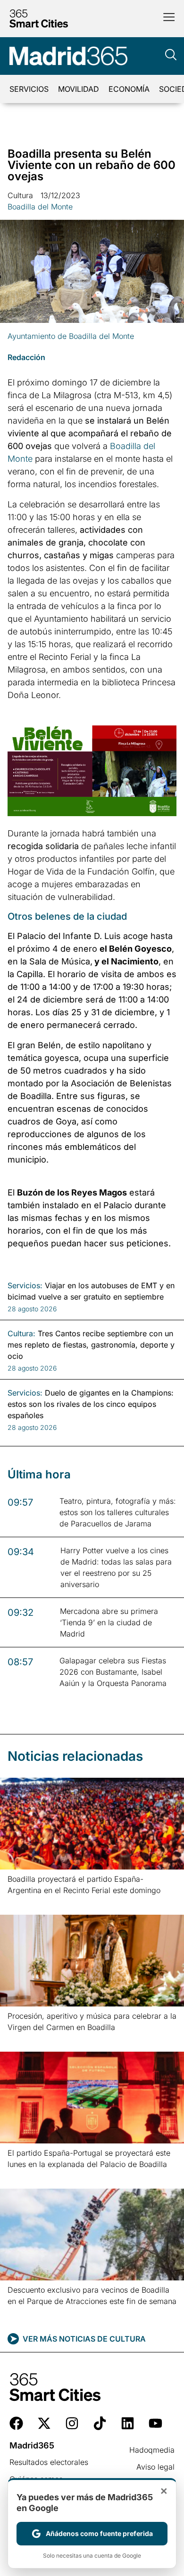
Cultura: (21, 1333)
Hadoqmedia (152, 2450)
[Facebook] (16, 2423)
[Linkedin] (128, 2423)
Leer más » (22, 1902)
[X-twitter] (44, 2423)
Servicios (29, 89)
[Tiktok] (100, 2423)
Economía (129, 89)
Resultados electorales (49, 2462)
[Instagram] (72, 2423)
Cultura (20, 195)
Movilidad (79, 89)
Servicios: (25, 1285)
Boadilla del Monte (40, 207)
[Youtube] (155, 2423)
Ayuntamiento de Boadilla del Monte (71, 336)
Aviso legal (155, 2467)
